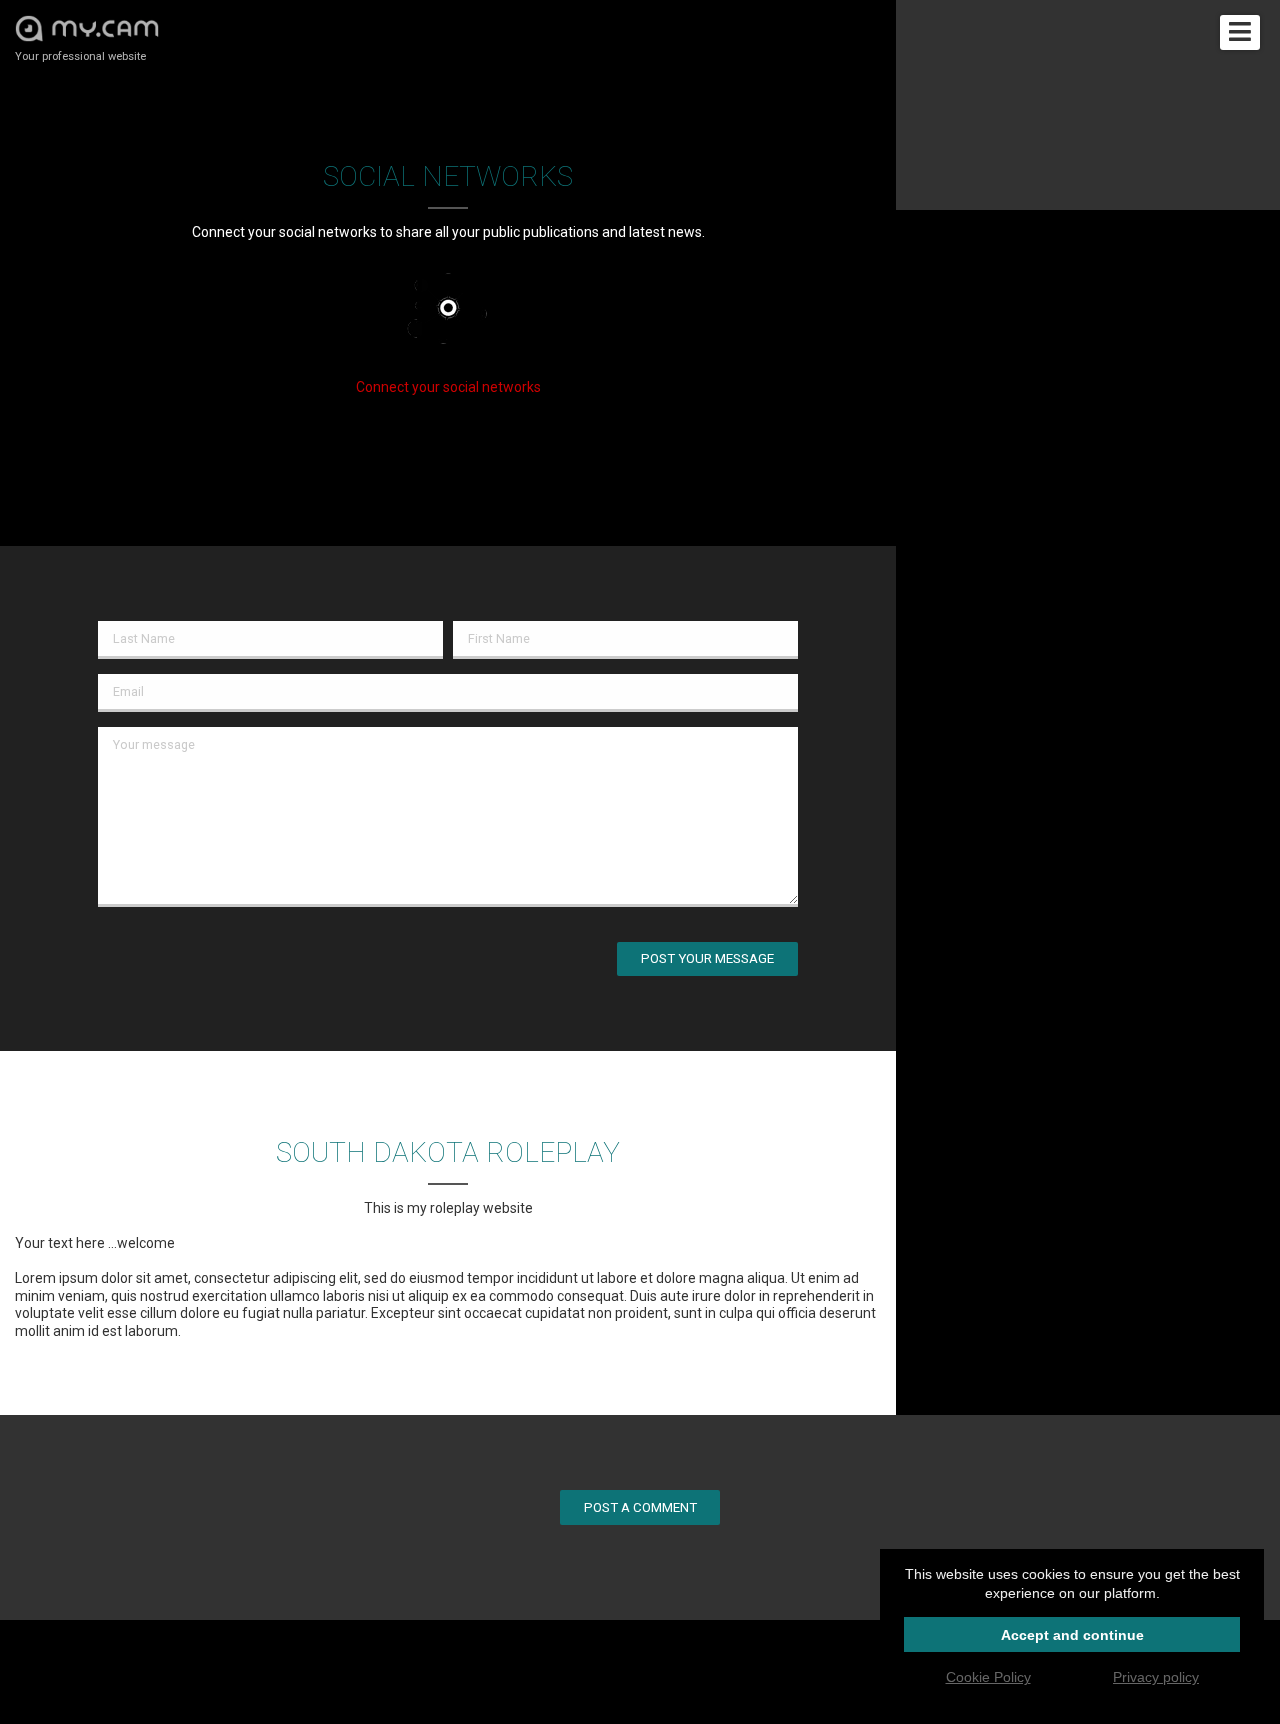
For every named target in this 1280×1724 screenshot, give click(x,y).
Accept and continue (1072, 1635)
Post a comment (640, 1507)
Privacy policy (1156, 1677)
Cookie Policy (988, 1677)
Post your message (707, 958)
